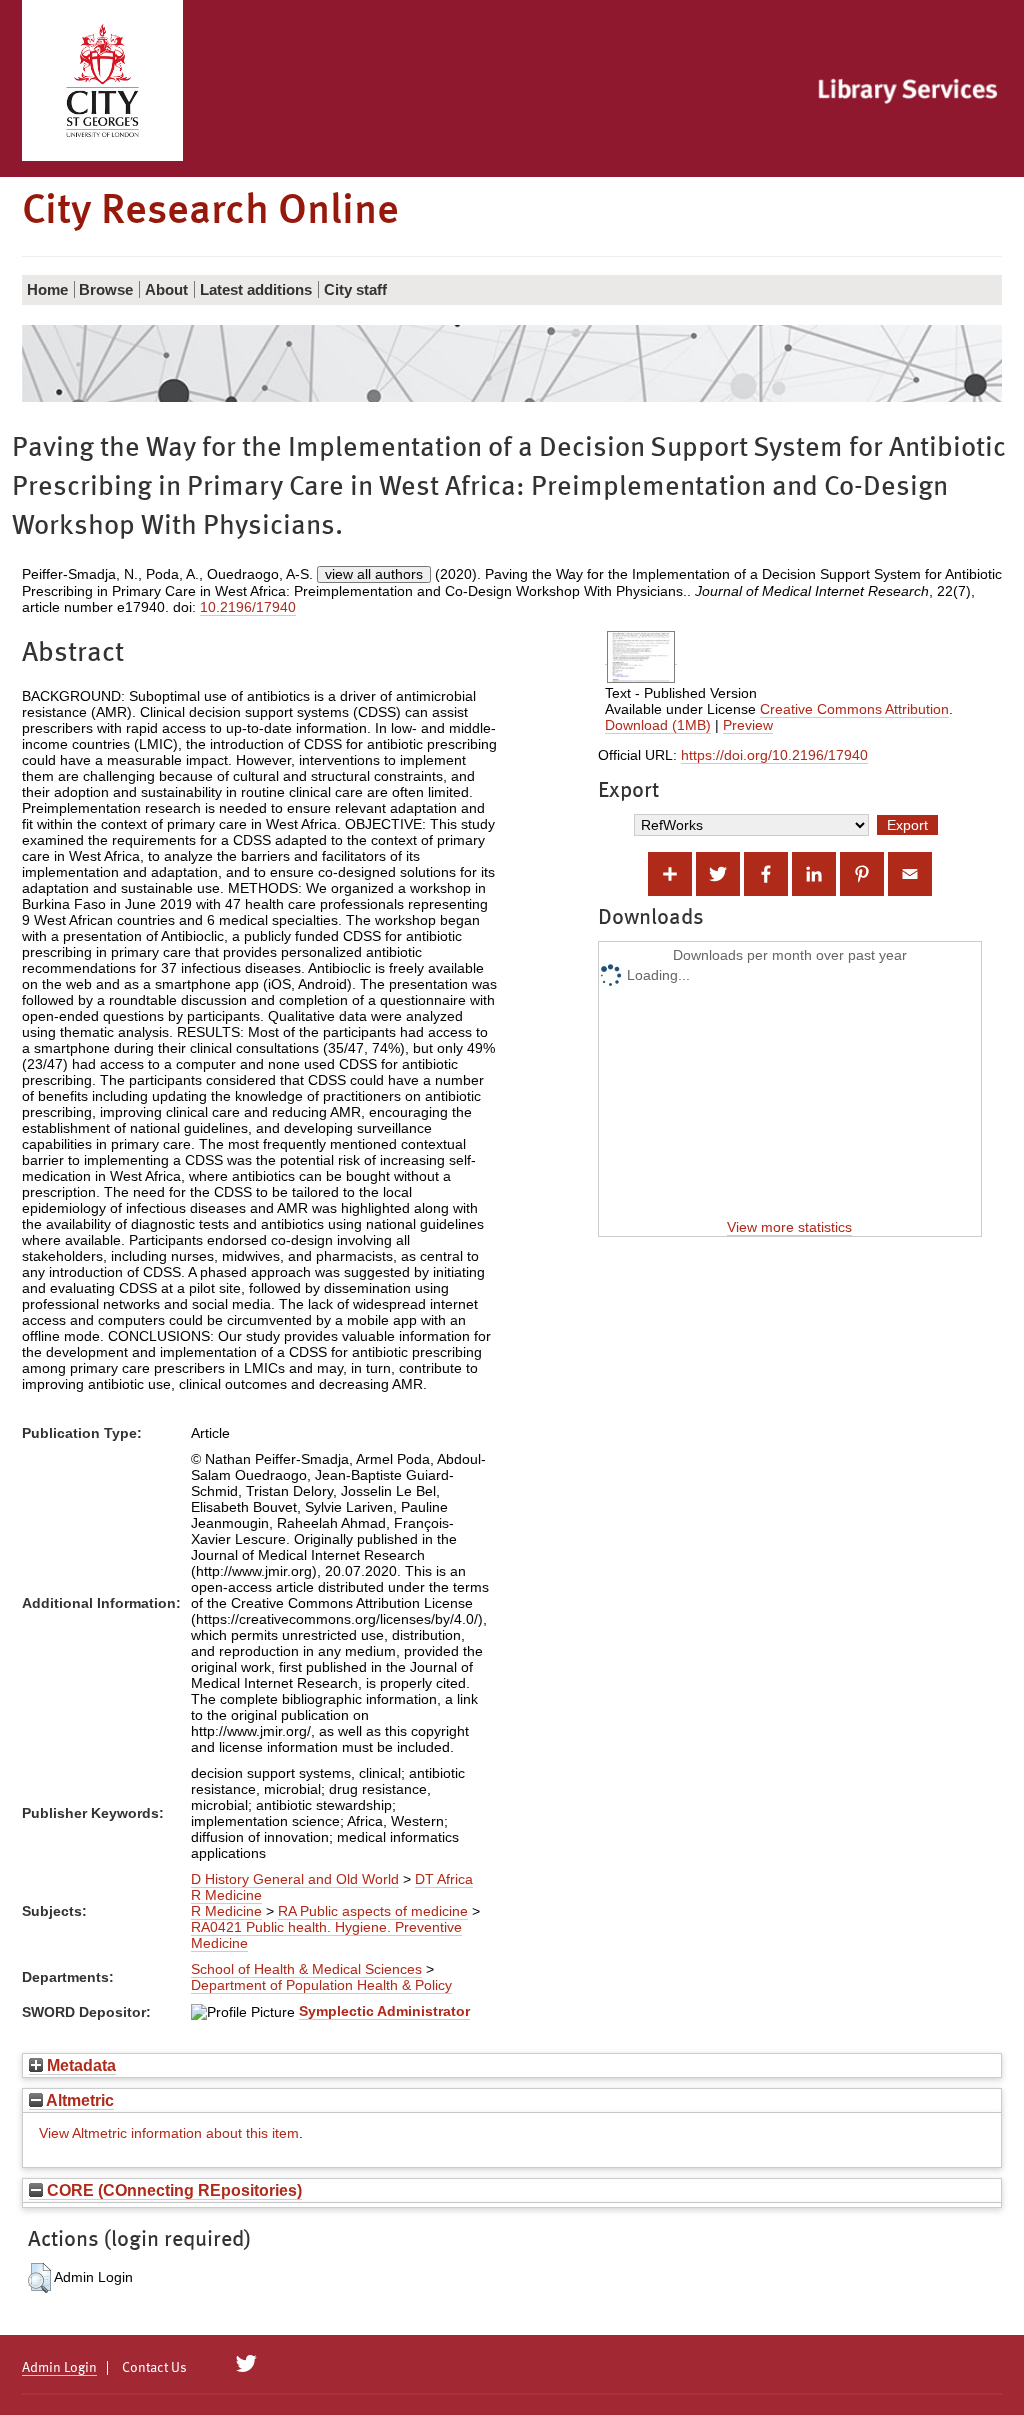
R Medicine (226, 1895)
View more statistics (789, 1227)
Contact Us (154, 2368)
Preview (748, 725)
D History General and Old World (295, 1879)
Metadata (79, 2065)
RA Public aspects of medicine (373, 1911)
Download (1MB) (658, 725)
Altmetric (78, 2100)
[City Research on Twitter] (246, 2364)
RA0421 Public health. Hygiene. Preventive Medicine (326, 1935)
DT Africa (444, 1879)
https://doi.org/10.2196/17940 (774, 755)
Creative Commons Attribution (854, 709)
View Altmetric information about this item (169, 2133)
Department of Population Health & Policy (321, 1985)
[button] (39, 2278)
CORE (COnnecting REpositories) (172, 2190)
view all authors (374, 574)
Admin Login (59, 2368)
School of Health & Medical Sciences (306, 1969)
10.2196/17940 (248, 607)
